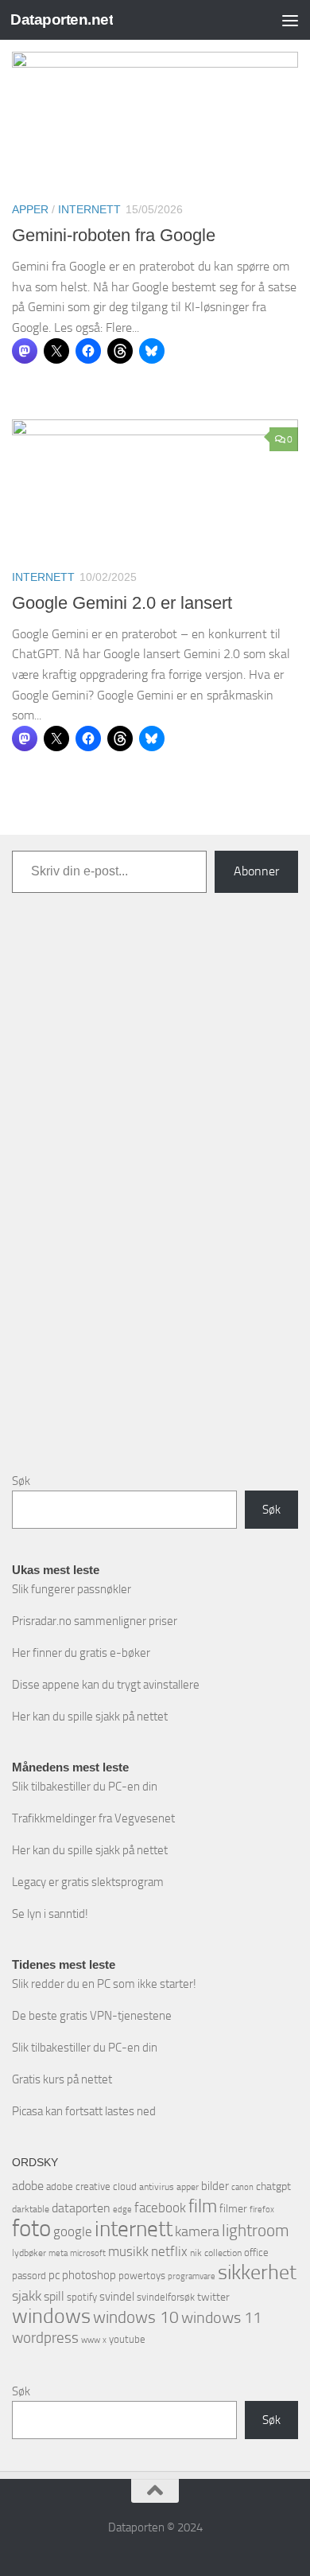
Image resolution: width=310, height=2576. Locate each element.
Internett (89, 209)
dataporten (81, 2208)
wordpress (45, 2338)
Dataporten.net (62, 19)
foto (31, 2229)
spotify (82, 2297)
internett (134, 2229)
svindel (117, 2297)
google (73, 2231)
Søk (21, 1481)
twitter (213, 2297)
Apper (30, 209)
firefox (262, 2209)
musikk (128, 2251)
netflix (169, 2251)
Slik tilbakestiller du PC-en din (85, 1787)
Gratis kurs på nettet (62, 2079)
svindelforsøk (166, 2297)
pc (54, 2275)
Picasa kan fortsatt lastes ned (84, 2111)
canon (242, 2187)
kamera (197, 2231)
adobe (28, 2186)
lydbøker (29, 2253)
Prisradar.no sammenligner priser (95, 1621)
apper (188, 2187)
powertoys (142, 2276)
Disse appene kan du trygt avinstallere (106, 1685)
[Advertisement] (155, 1195)
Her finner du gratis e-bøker (81, 1653)
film (203, 2206)
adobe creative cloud (91, 2186)
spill (54, 2296)
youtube (127, 2339)
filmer (233, 2209)
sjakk (27, 2296)
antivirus (157, 2187)
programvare (192, 2276)
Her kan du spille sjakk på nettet (90, 1717)
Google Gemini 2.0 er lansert (122, 603)
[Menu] (290, 20)
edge (122, 2210)
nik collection (216, 2253)
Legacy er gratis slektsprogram (88, 1882)
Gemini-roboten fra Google (114, 235)
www (91, 2340)
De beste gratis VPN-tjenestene (92, 2016)
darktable (31, 2209)
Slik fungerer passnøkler (72, 1589)
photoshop (89, 2275)
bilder (215, 2186)
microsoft (88, 2253)
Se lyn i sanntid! (50, 1914)
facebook (160, 2208)
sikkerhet (257, 2272)
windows (51, 2316)
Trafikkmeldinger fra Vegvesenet (93, 1818)
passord (29, 2276)
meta (58, 2253)
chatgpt (273, 2186)
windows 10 (136, 2317)
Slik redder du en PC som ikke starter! (104, 1984)
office (256, 2253)
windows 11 (221, 2317)
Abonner (256, 871)
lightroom (256, 2230)
